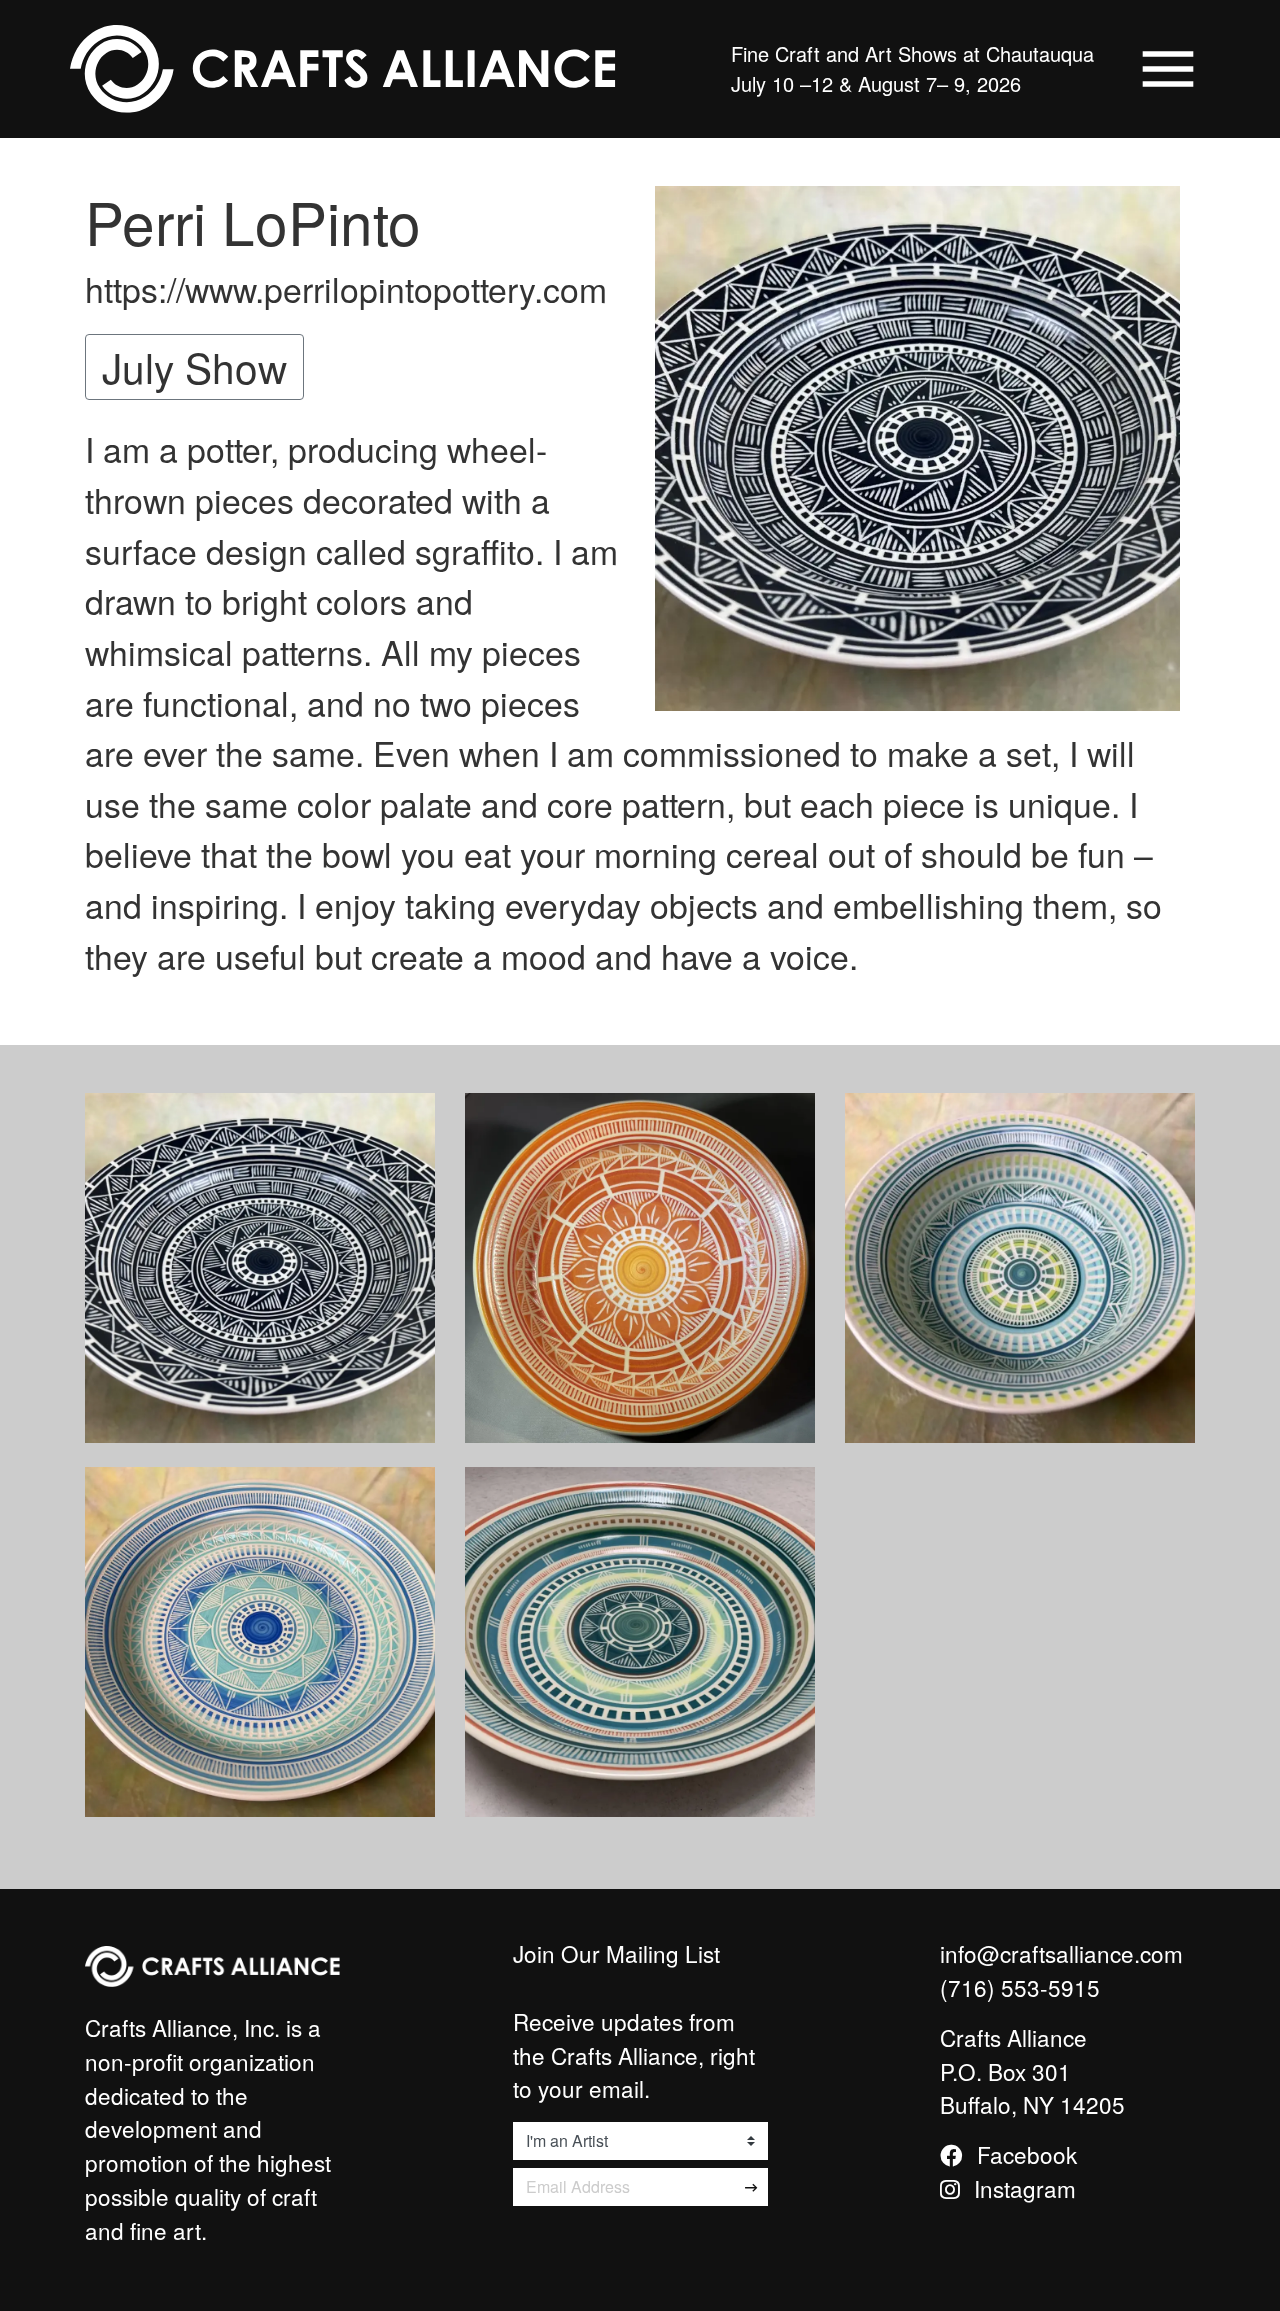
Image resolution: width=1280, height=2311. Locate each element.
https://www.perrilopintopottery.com (346, 288)
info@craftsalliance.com (1061, 1953)
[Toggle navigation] (1168, 69)
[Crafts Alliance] (343, 69)
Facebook (1024, 2154)
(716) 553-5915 (1020, 1987)
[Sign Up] (752, 2187)
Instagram (1022, 2188)
